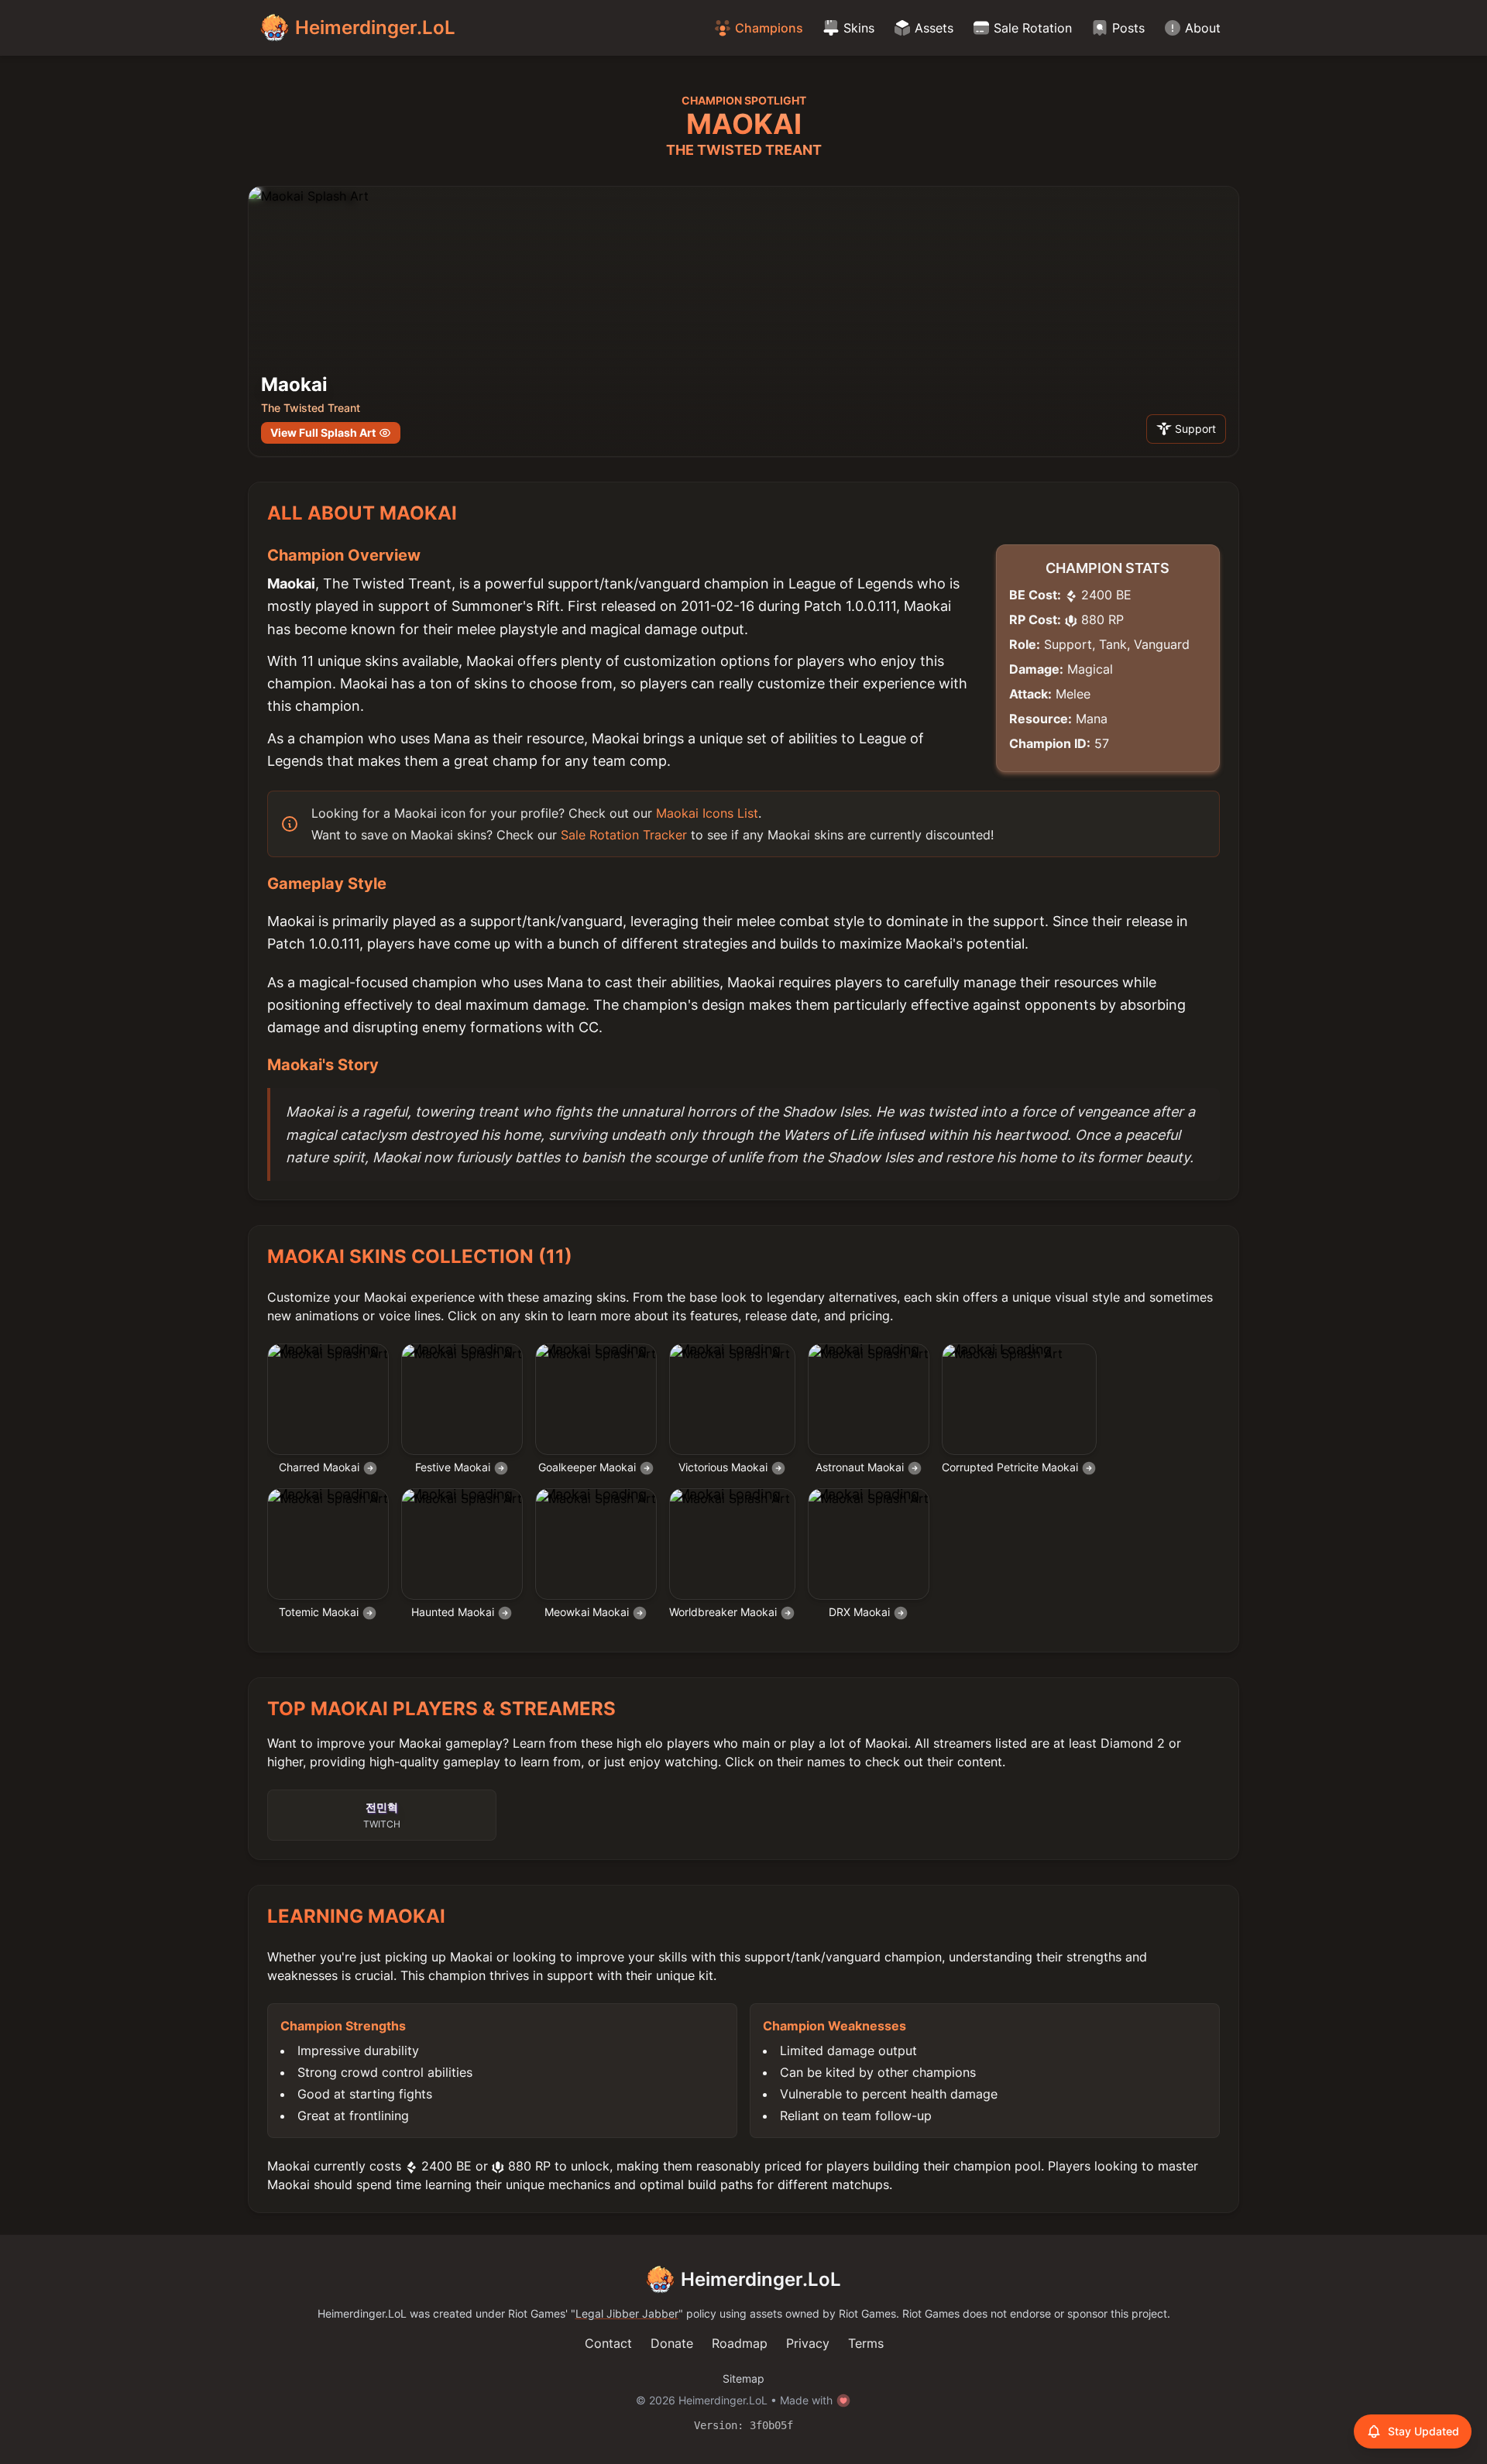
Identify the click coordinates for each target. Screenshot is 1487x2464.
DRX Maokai (861, 1612)
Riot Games (537, 2313)
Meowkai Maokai (588, 1612)
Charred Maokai (321, 1467)
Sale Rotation (1033, 28)
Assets (934, 28)
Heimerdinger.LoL (761, 2279)
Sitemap (743, 2378)
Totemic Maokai (320, 1612)
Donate (672, 2343)
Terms (866, 2343)
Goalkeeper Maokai (589, 1467)
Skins (859, 28)
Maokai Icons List (707, 813)
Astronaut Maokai (861, 1467)
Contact (608, 2343)
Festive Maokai (454, 1467)
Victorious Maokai (725, 1467)
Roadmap (740, 2343)
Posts (1128, 28)
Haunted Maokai (454, 1612)
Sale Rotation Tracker (624, 835)
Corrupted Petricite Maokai (1011, 1467)
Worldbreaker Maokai (725, 1612)
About (1203, 28)
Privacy (808, 2343)
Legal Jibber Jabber (627, 2313)
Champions (769, 28)
